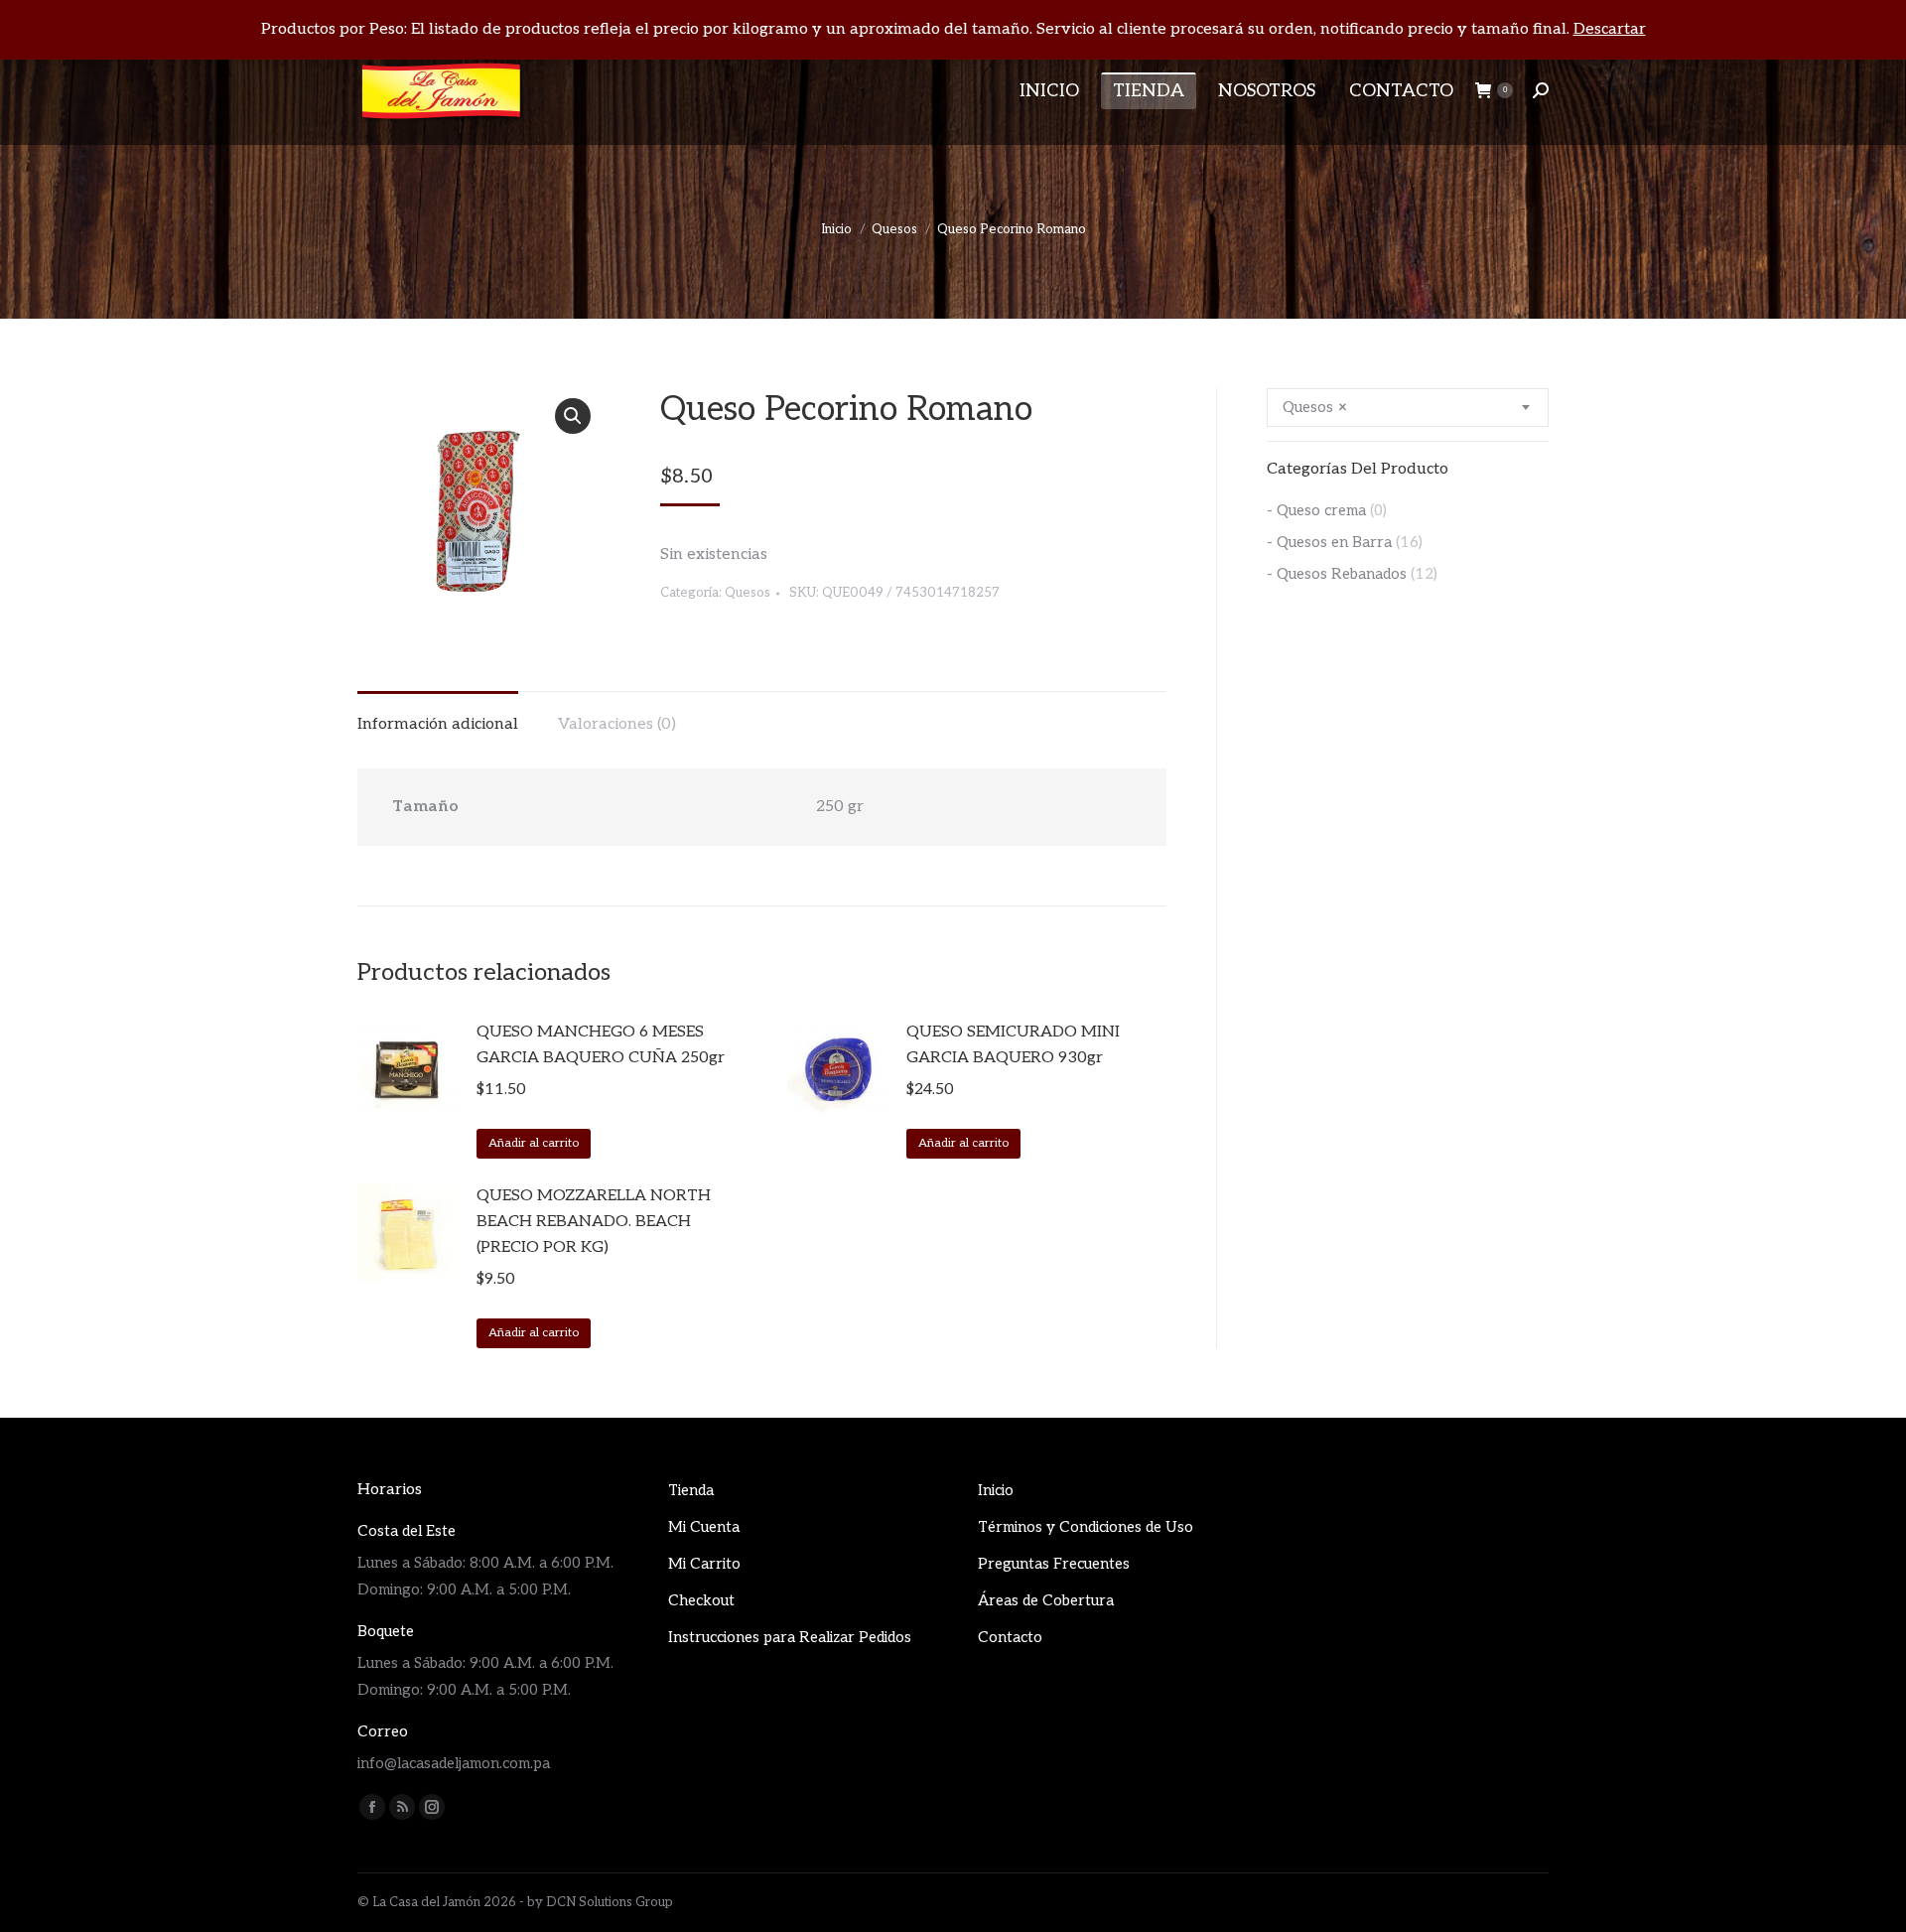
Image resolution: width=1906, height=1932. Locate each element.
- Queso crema (1316, 510)
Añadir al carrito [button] (534, 1143)
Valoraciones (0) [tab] (617, 724)
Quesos (748, 593)
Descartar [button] (1610, 29)
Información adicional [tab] (438, 724)
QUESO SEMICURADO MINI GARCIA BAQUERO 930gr (1013, 1045)
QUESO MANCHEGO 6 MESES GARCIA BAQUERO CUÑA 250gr (601, 1045)
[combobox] (1408, 408)
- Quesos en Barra (1329, 542)
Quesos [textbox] (1315, 407)
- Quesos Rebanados (1337, 574)
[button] (573, 416)
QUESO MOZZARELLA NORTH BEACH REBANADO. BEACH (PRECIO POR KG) (594, 1222)
